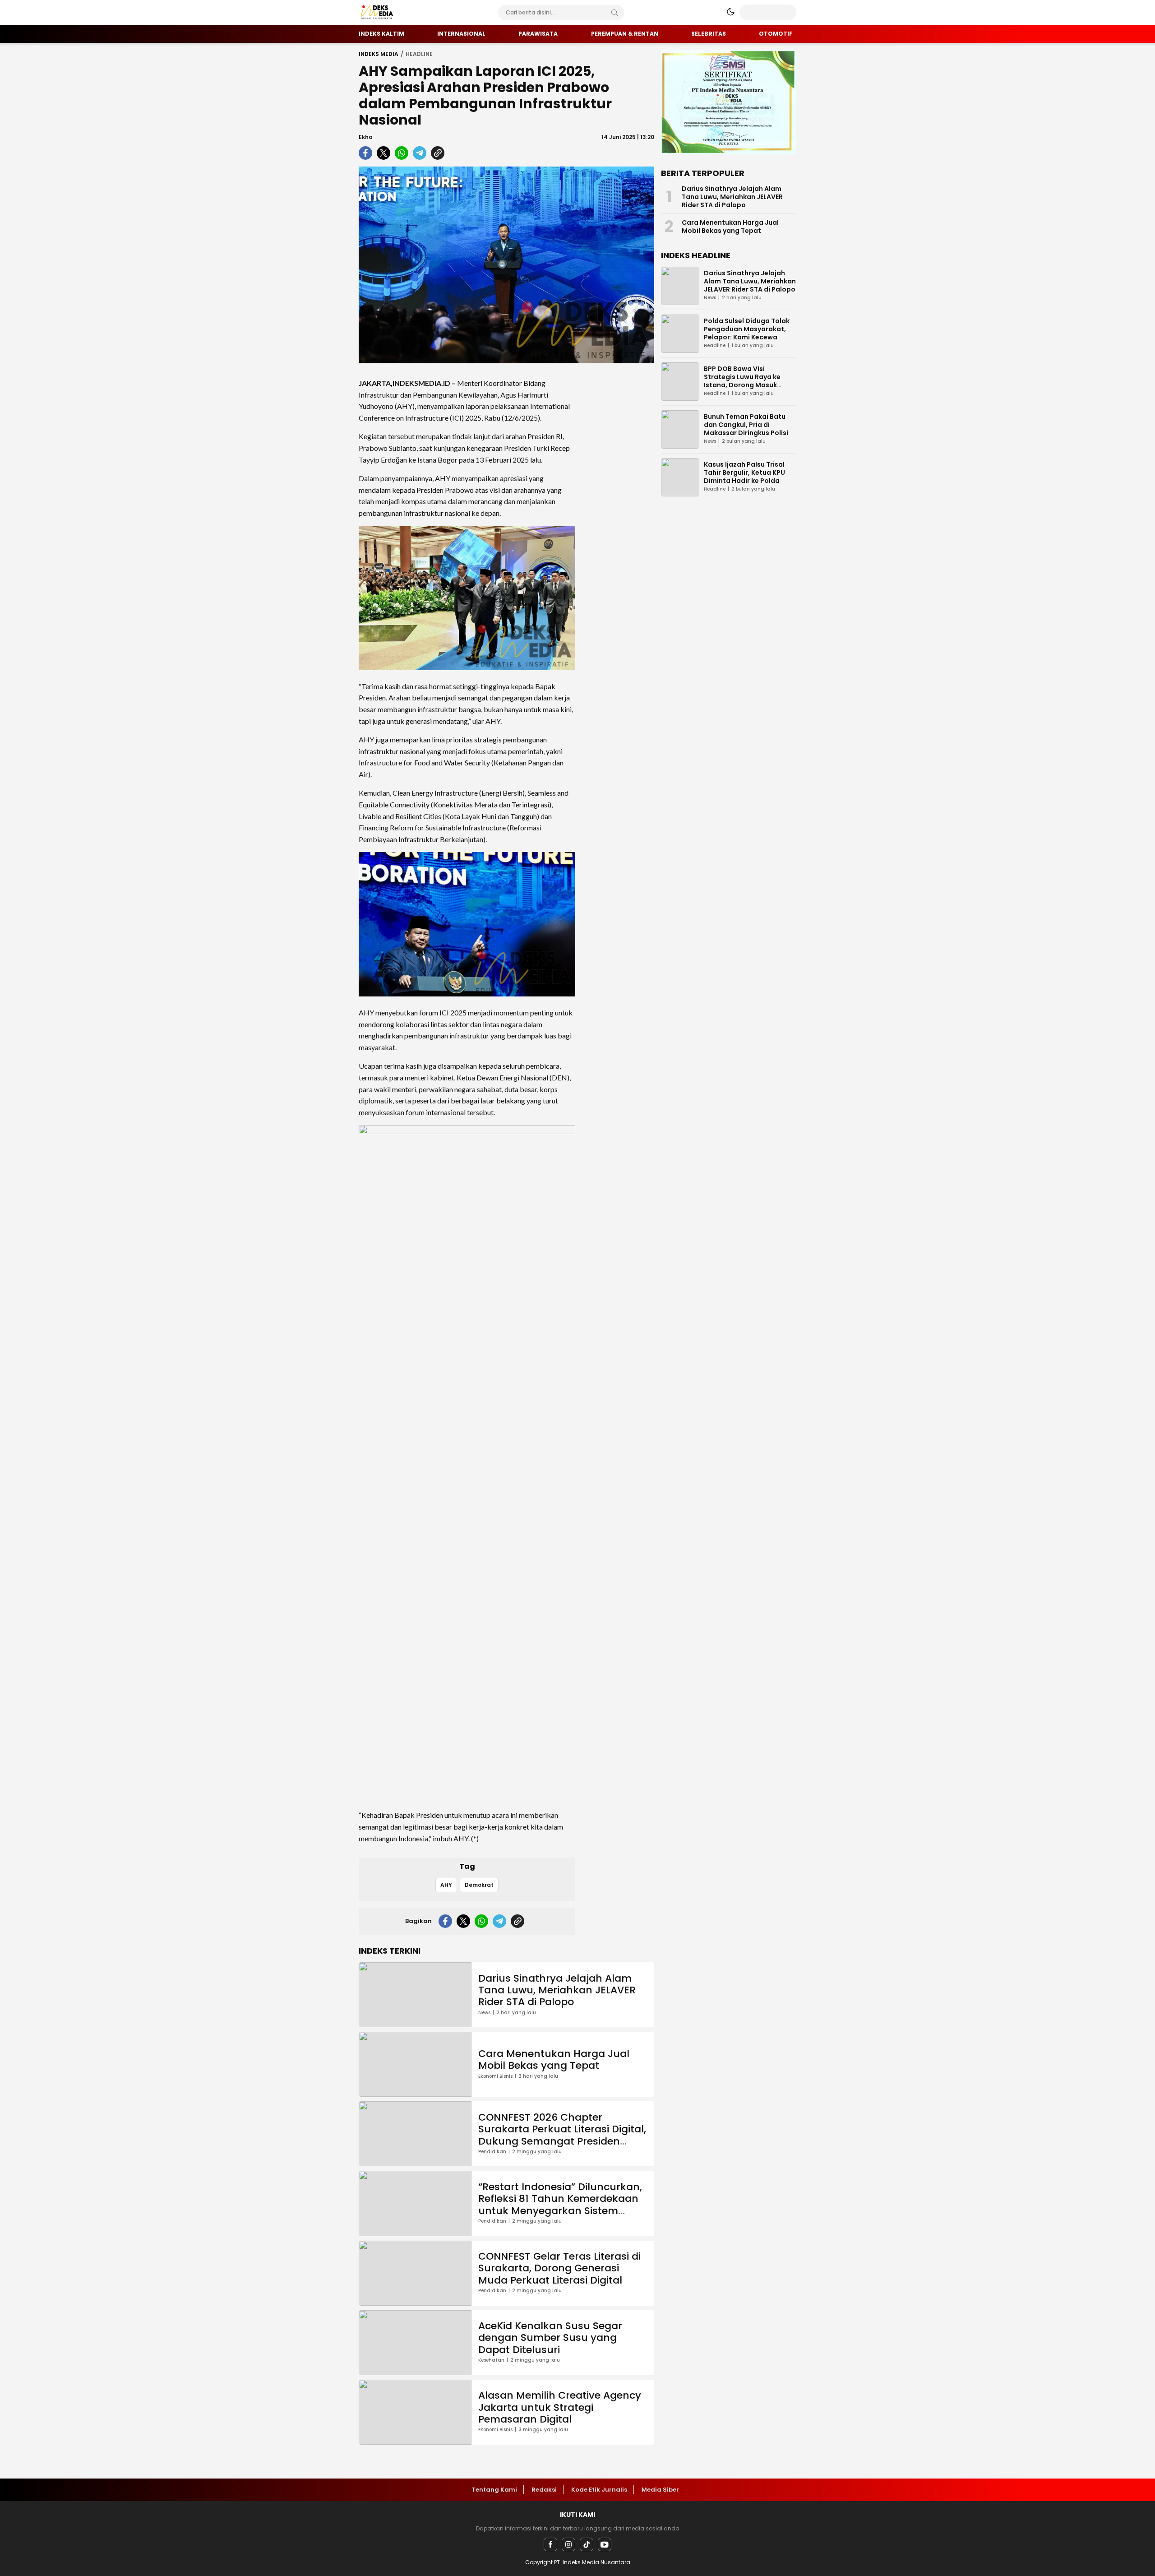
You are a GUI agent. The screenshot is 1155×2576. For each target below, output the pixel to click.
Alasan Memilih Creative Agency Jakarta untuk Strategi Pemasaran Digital (560, 2407)
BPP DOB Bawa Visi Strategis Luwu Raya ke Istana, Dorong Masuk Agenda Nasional (742, 381)
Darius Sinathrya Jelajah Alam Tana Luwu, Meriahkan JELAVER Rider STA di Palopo (557, 1990)
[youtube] (605, 2544)
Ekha (366, 137)
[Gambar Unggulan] (506, 265)
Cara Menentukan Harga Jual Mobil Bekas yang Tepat (554, 2059)
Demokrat (479, 1885)
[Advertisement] (618, 505)
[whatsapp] (402, 153)
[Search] (614, 13)
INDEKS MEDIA (379, 54)
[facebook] (365, 153)
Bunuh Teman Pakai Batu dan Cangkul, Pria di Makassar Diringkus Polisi (746, 425)
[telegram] (420, 153)
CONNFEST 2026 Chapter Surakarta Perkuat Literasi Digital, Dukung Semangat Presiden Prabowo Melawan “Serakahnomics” (562, 2141)
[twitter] (383, 153)
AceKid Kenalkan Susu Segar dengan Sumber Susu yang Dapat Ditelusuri (550, 2338)
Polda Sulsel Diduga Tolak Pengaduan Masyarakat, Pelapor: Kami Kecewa (747, 329)
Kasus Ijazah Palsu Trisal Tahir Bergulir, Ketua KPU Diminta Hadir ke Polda (744, 473)
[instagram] (568, 2544)
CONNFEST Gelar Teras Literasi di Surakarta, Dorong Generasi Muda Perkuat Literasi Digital (559, 2268)
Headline (419, 54)
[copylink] (438, 153)
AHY (446, 1885)
